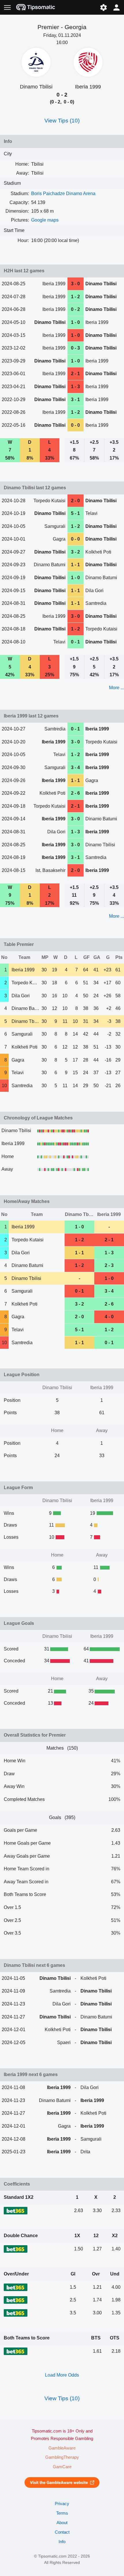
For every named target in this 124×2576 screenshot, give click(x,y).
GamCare (62, 2467)
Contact (62, 2532)
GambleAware (62, 2448)
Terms (62, 2513)
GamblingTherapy (62, 2457)
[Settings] (103, 7)
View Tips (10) (62, 121)
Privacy (62, 2504)
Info (62, 2542)
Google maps (45, 220)
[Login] (117, 7)
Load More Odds (62, 2375)
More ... (117, 688)
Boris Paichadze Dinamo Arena (63, 193)
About (62, 2523)
